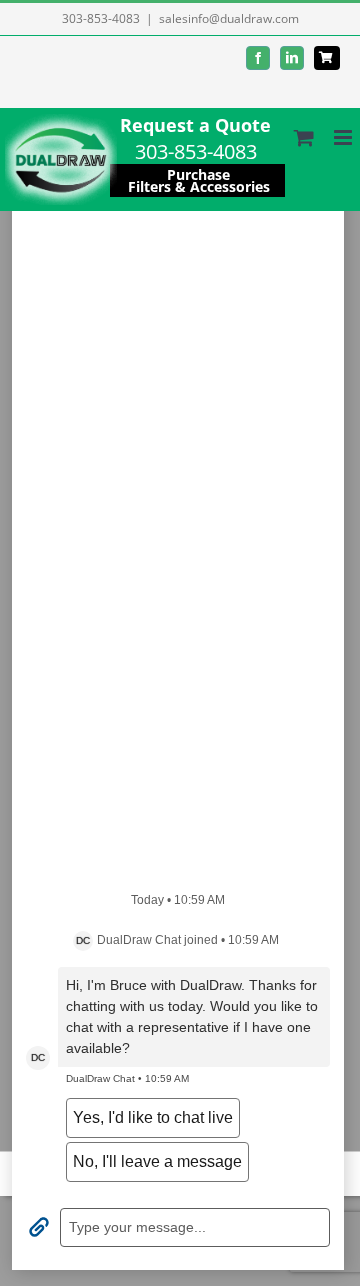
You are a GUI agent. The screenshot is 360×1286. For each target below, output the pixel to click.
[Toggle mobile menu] (344, 137)
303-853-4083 (101, 18)
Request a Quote (195, 125)
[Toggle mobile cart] (304, 137)
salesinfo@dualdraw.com (229, 18)
